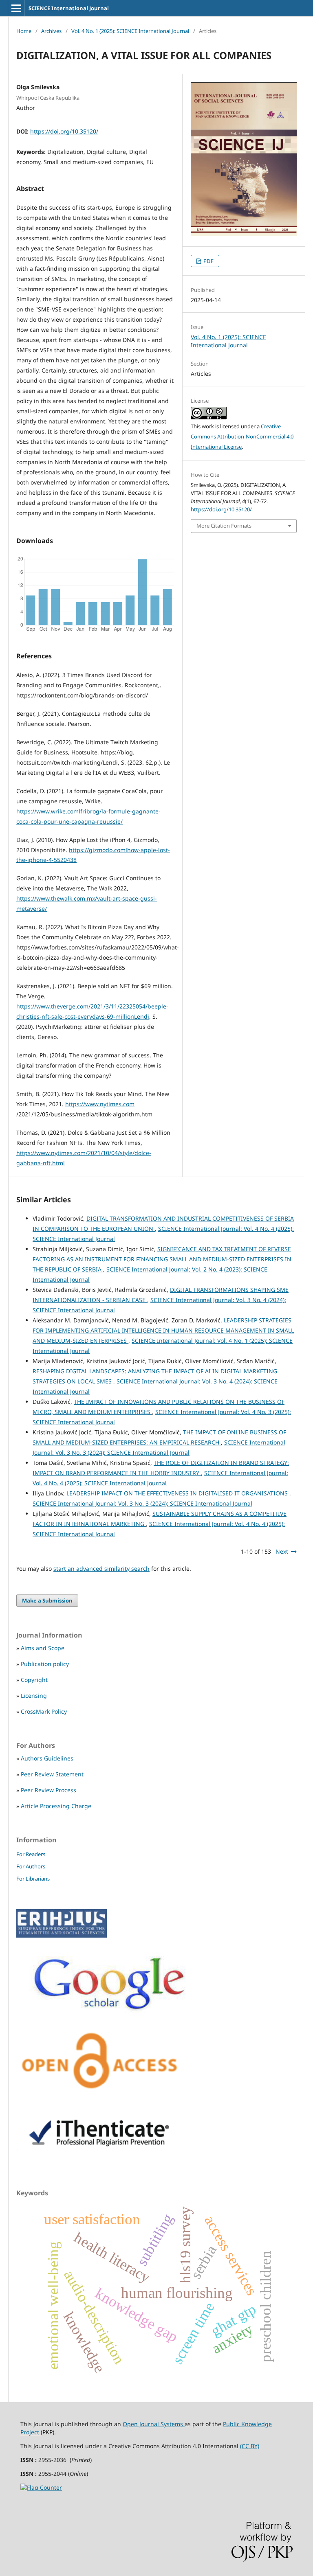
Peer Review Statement (52, 1774)
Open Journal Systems (154, 2424)
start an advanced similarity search (101, 1569)
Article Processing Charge (56, 1806)
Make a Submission (47, 1600)
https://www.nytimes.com (100, 1104)
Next (282, 1551)
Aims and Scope (43, 1648)
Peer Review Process (48, 1790)
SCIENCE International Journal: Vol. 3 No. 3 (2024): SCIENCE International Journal (142, 1503)
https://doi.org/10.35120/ (64, 131)
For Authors (31, 1866)
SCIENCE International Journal (69, 8)
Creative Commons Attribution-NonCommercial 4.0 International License (242, 436)
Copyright (34, 1680)
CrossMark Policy (44, 1711)
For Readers (31, 1854)
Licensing (34, 1696)
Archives (51, 31)
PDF (208, 261)
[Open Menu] (16, 8)
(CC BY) (250, 2446)
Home (24, 31)
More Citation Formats (224, 526)
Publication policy (45, 1664)
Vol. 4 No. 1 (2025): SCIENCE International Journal (130, 31)
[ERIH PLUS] (62, 1935)
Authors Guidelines (47, 1758)
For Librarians (33, 1879)
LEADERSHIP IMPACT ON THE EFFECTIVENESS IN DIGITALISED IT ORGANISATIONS (178, 1493)
